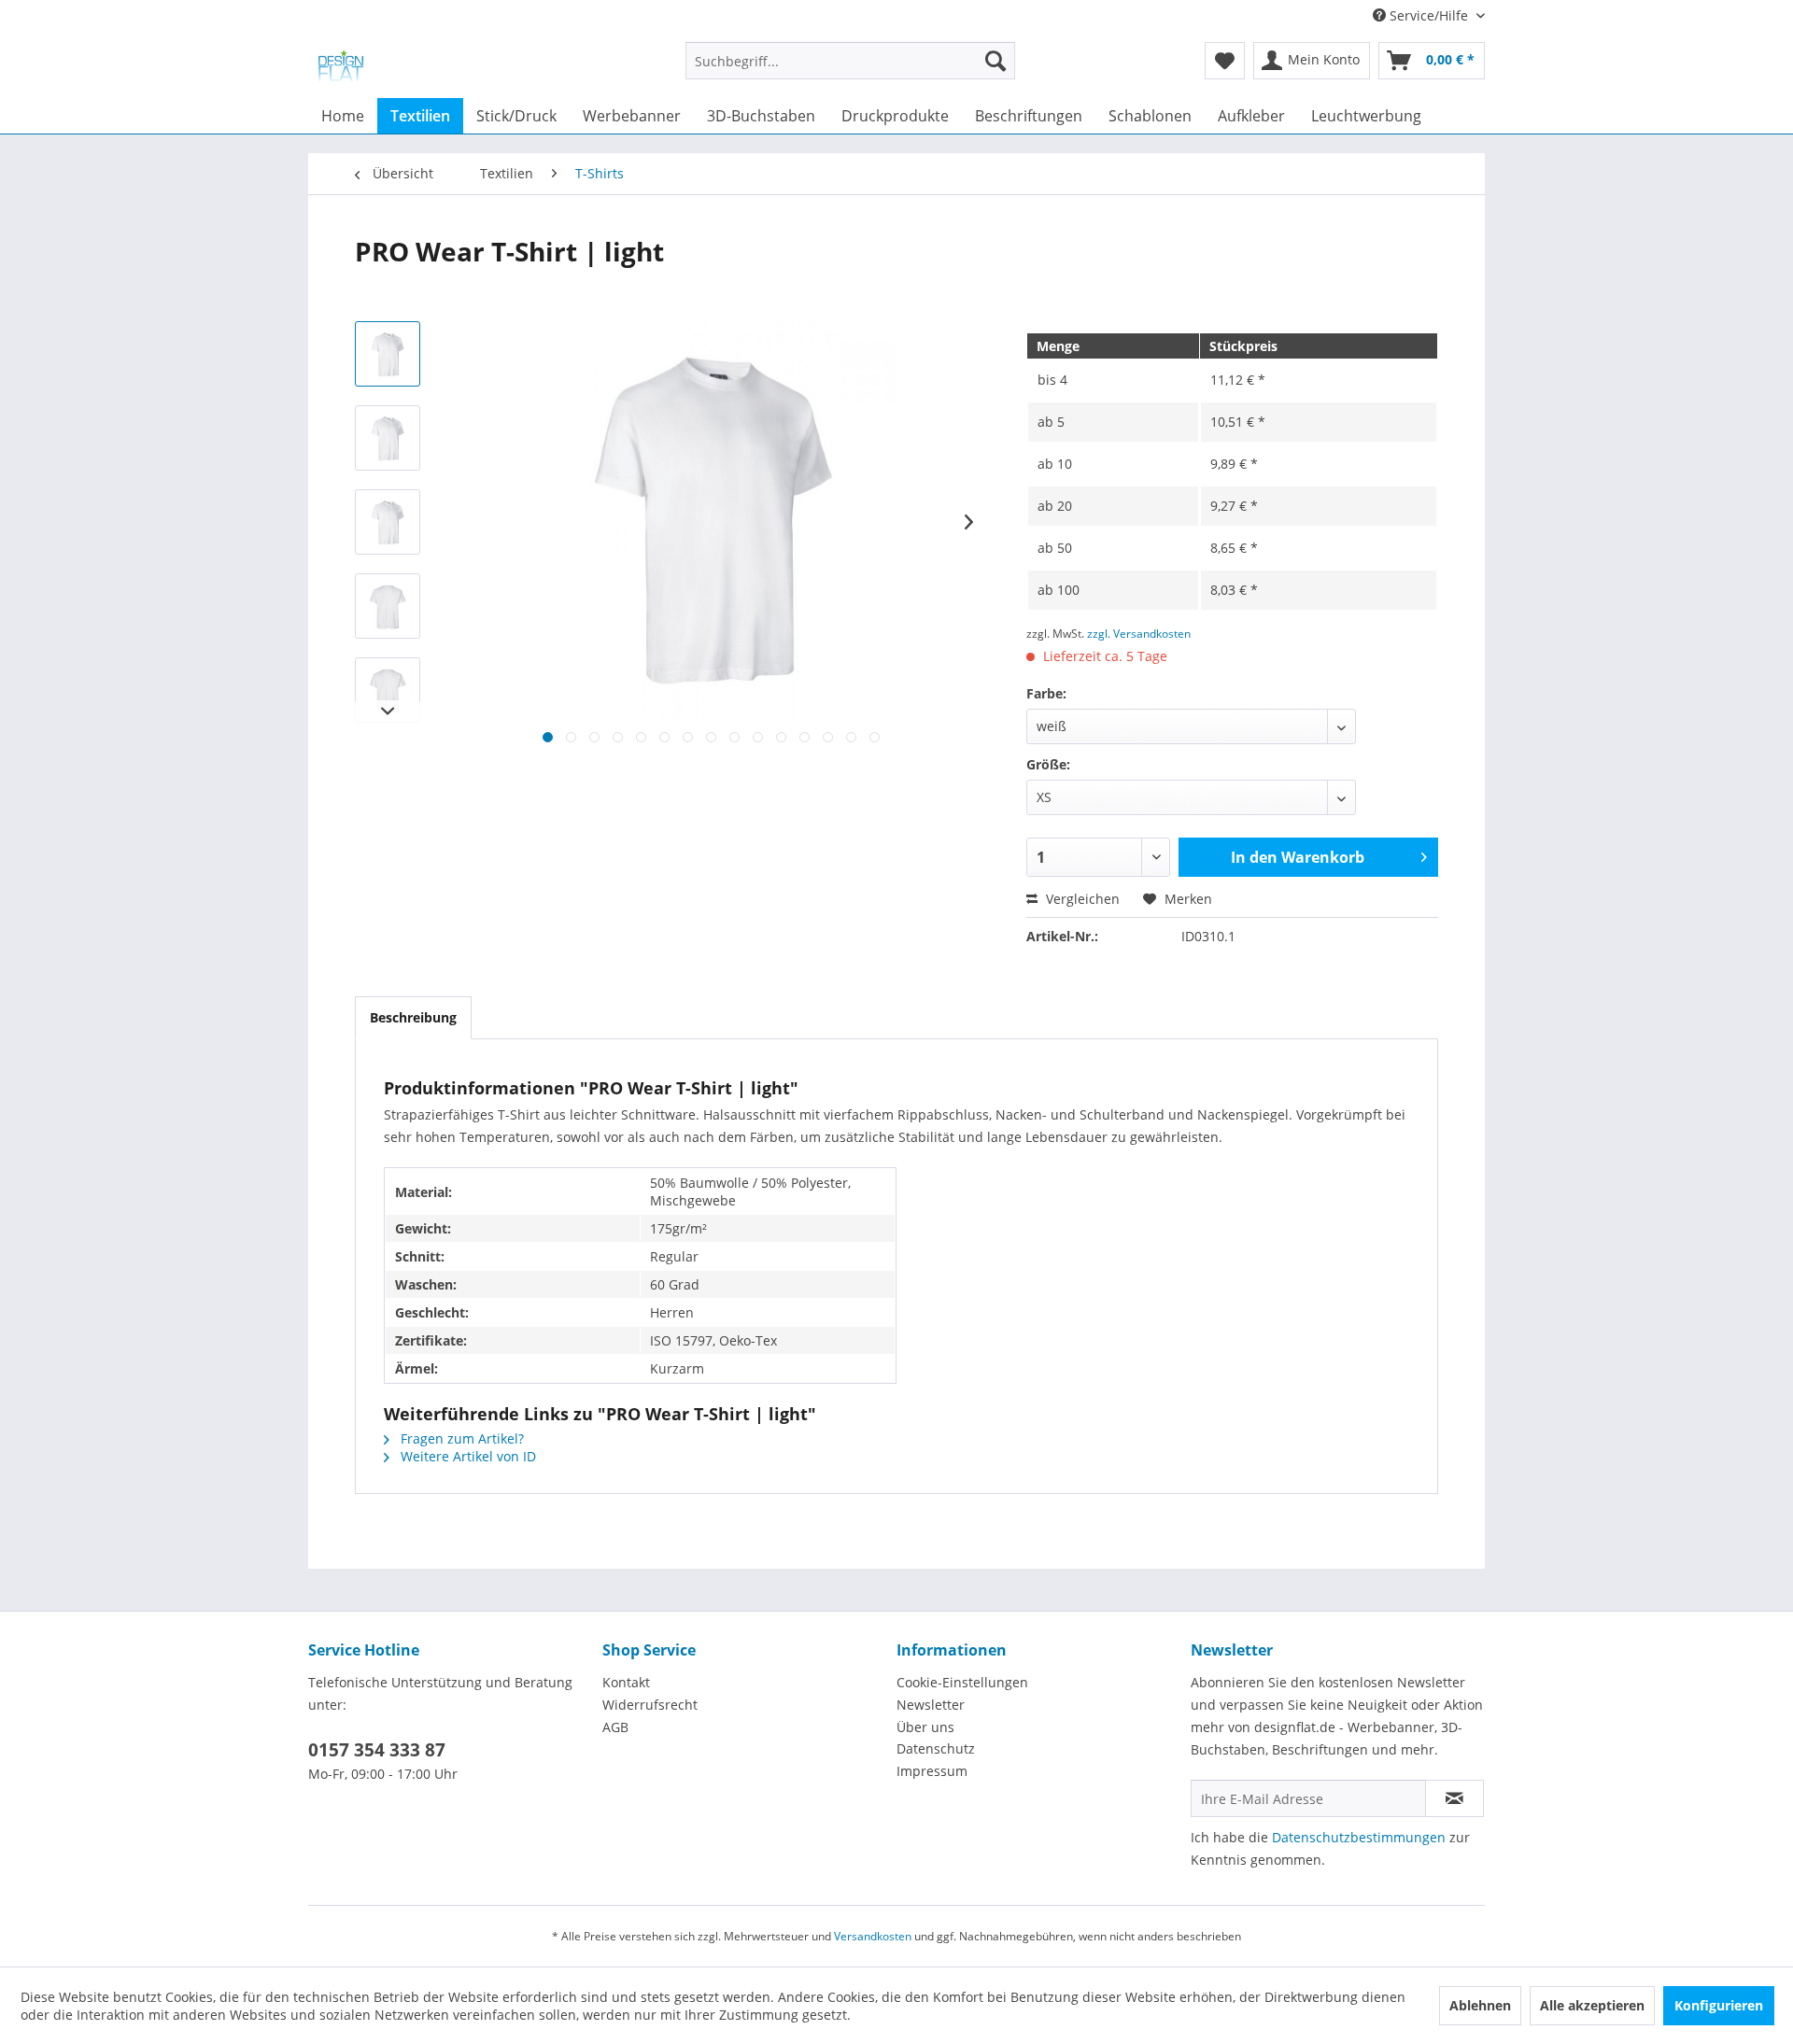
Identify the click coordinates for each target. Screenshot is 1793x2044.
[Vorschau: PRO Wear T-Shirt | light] (388, 354)
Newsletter (931, 1705)
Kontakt (626, 1682)
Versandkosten (873, 1936)
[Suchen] (995, 61)
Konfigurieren (1719, 2005)
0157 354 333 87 (377, 1750)
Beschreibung (413, 1017)
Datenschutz (936, 1748)
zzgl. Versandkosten (1139, 634)
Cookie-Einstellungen (962, 1682)
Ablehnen (1480, 2005)
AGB (615, 1727)
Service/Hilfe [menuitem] (1429, 15)
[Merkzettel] (1225, 61)
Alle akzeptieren (1592, 2005)
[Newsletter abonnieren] (1454, 1798)
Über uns (925, 1727)
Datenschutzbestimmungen (1359, 1837)
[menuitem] (850, 70)
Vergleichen (1081, 899)
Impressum (932, 1771)
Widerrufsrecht (650, 1705)
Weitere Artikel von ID (466, 1456)
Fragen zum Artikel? (460, 1438)
